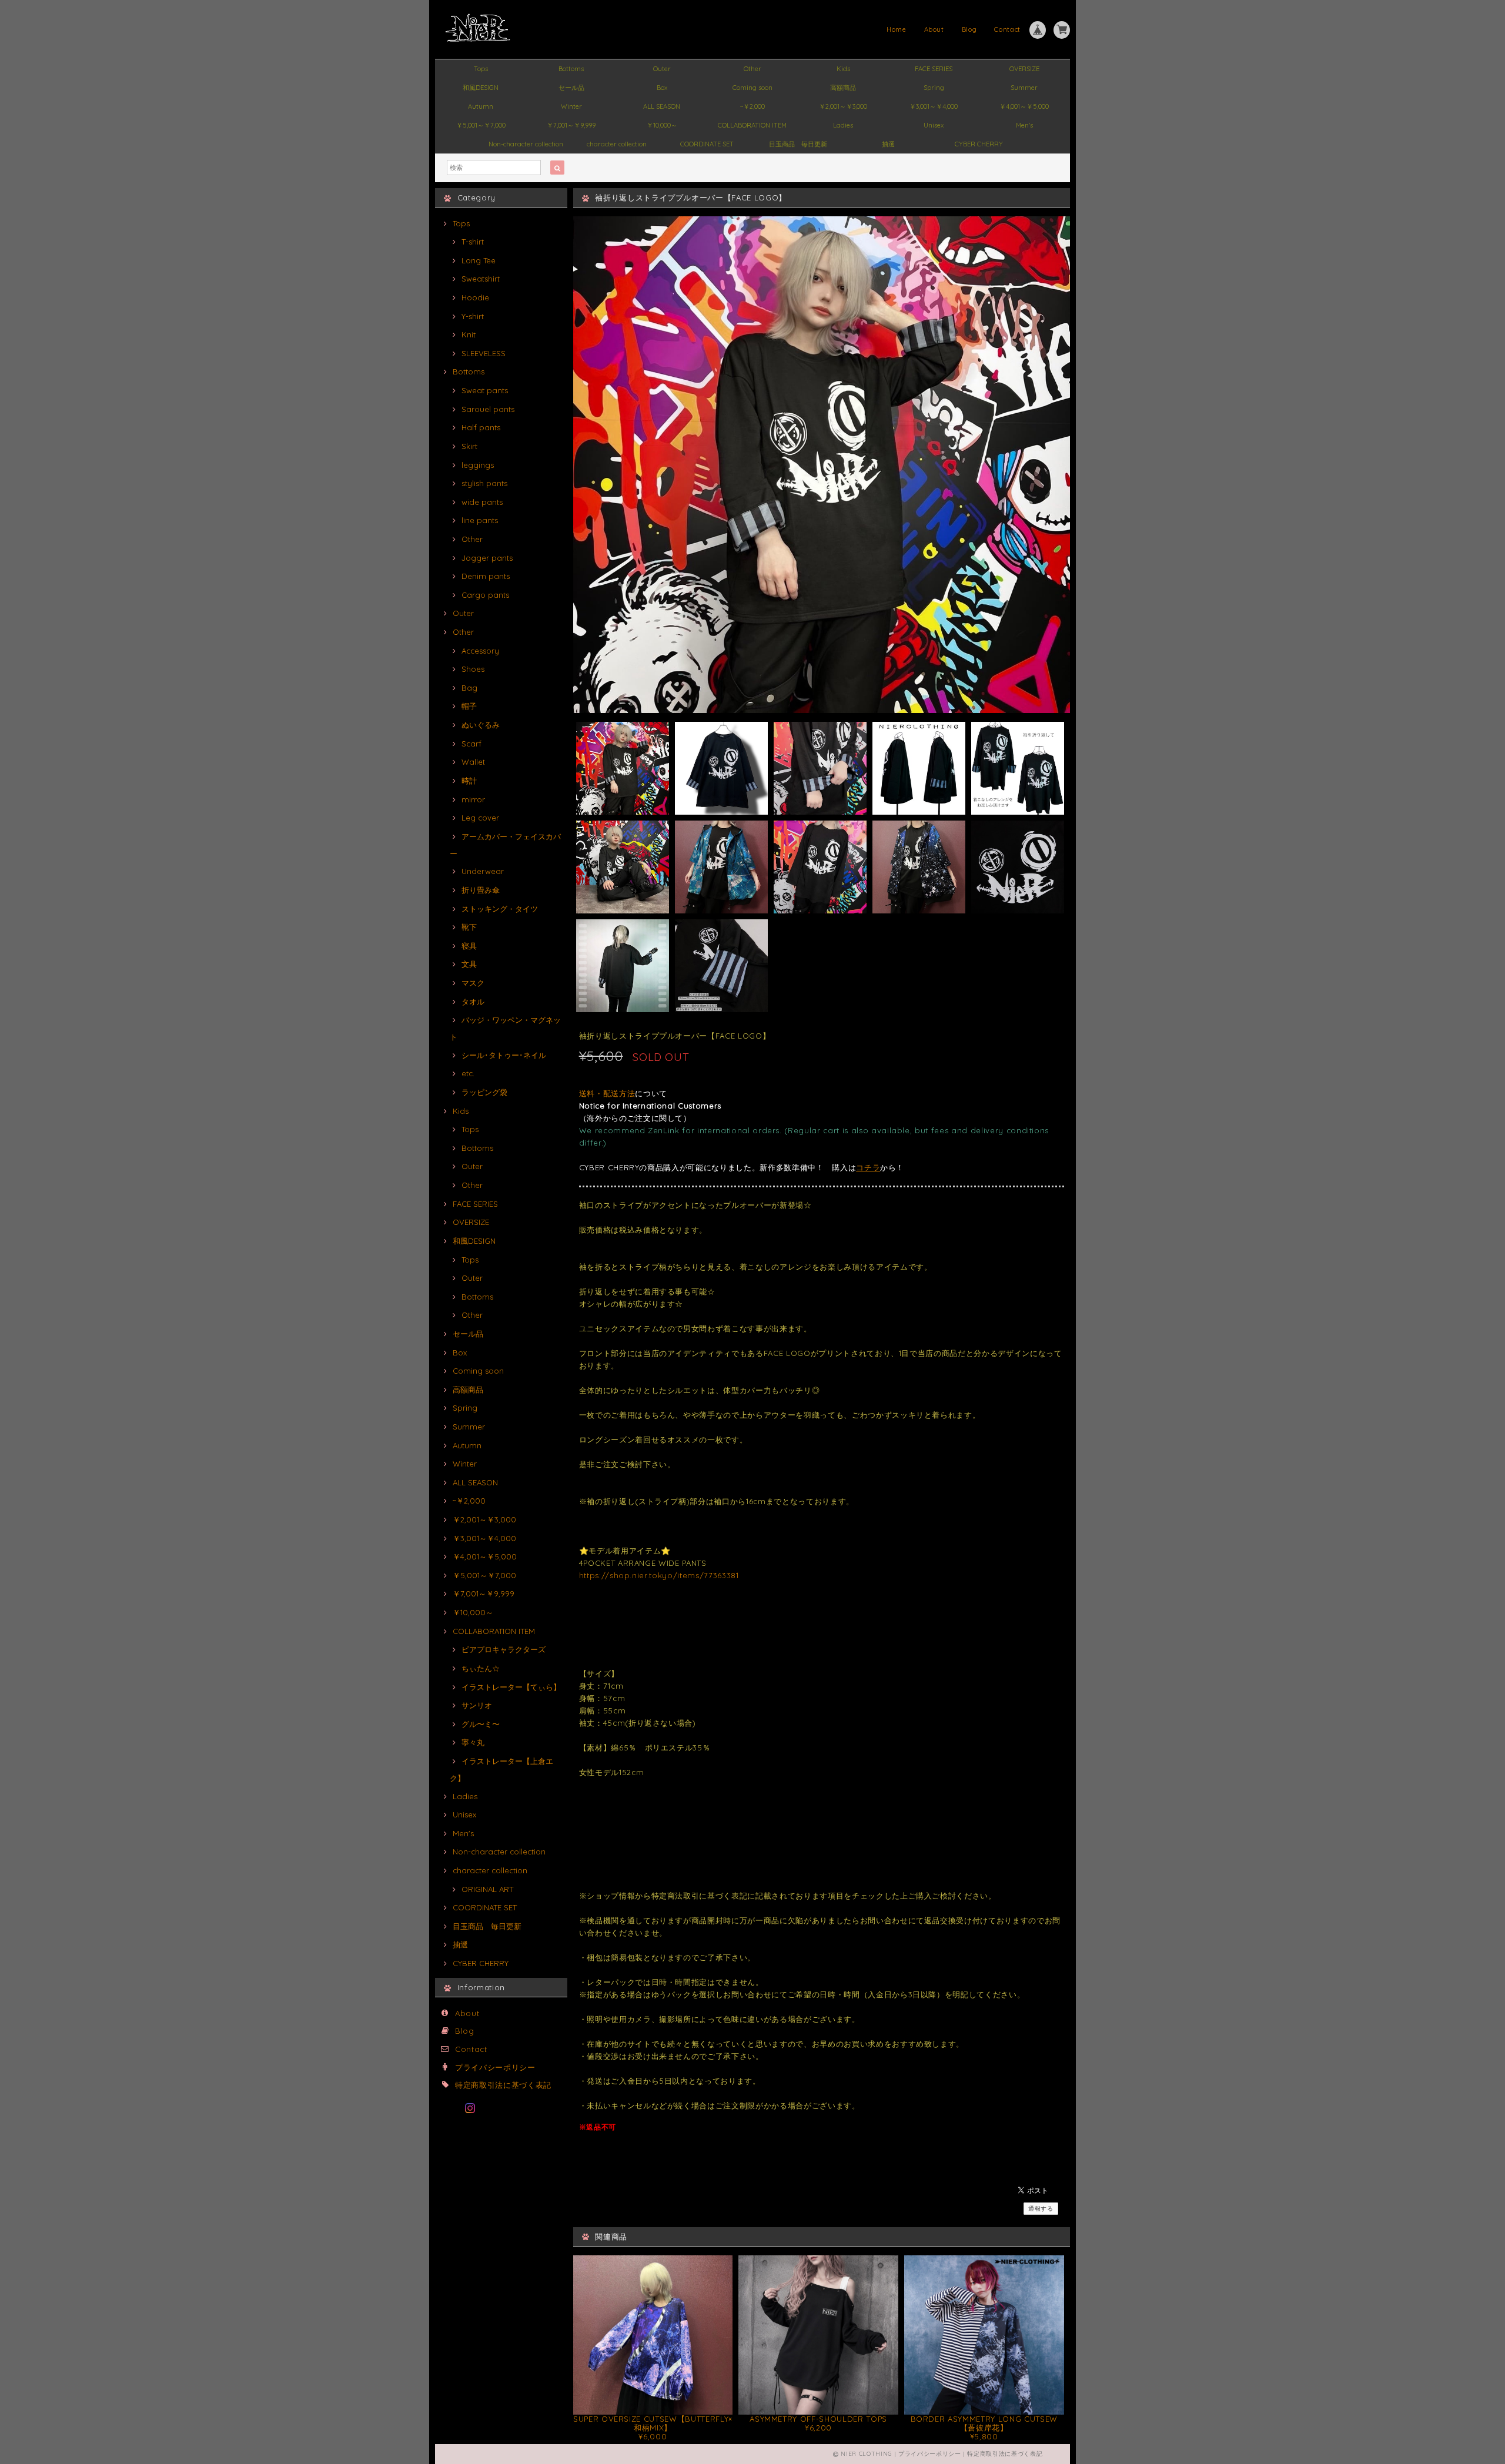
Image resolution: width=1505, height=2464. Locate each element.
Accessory (480, 651)
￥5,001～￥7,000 (481, 125)
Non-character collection (526, 144)
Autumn (481, 106)
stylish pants (484, 483)
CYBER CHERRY (979, 144)
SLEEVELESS (484, 353)
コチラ (868, 1167)
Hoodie (475, 297)
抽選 (888, 144)
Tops (481, 69)
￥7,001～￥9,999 (571, 125)
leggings (478, 465)
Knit (469, 334)
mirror (473, 799)
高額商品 (843, 88)
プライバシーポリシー (495, 2067)
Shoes (473, 669)
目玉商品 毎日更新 (798, 144)
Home (897, 29)
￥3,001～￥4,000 (934, 106)
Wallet (473, 762)
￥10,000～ (662, 125)
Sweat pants (485, 390)
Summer (1024, 88)
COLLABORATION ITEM (752, 125)
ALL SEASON (662, 106)
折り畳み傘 (481, 890)
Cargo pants (485, 595)
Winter (571, 106)
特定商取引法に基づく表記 (503, 2085)
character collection (617, 144)
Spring (934, 88)
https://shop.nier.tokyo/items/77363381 (659, 1575)
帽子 (469, 706)
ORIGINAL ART (487, 1889)
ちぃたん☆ (481, 1668)
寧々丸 (473, 1742)
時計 (469, 781)
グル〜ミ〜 (481, 1724)
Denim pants (486, 576)
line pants (480, 520)
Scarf (471, 744)
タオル (473, 1002)
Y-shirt (473, 316)
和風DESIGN (481, 88)
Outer (662, 69)
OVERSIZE (1024, 69)
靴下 (469, 927)
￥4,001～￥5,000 (1024, 106)
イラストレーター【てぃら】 (511, 1687)
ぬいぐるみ (481, 725)
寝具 (469, 946)
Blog (969, 29)
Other (752, 69)
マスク (473, 983)
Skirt (469, 446)
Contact (1007, 29)
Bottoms (571, 69)
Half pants (481, 427)
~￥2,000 (752, 106)
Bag (469, 688)
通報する (1041, 2209)
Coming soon (752, 88)
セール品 (571, 88)
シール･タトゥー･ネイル (504, 1055)
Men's (1024, 125)
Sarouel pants (488, 409)
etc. (468, 1073)
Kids (843, 69)
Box (662, 88)
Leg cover (480, 818)
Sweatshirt (481, 279)
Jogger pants (487, 558)
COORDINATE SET (707, 144)
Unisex (934, 125)
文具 (469, 964)
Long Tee (479, 260)
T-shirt (473, 242)
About (934, 29)
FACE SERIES (934, 69)
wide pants (482, 502)
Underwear (483, 871)
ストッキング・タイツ (500, 909)
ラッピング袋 (484, 1092)
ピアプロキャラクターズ (504, 1649)
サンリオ (477, 1705)
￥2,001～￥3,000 (843, 106)
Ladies (843, 125)
